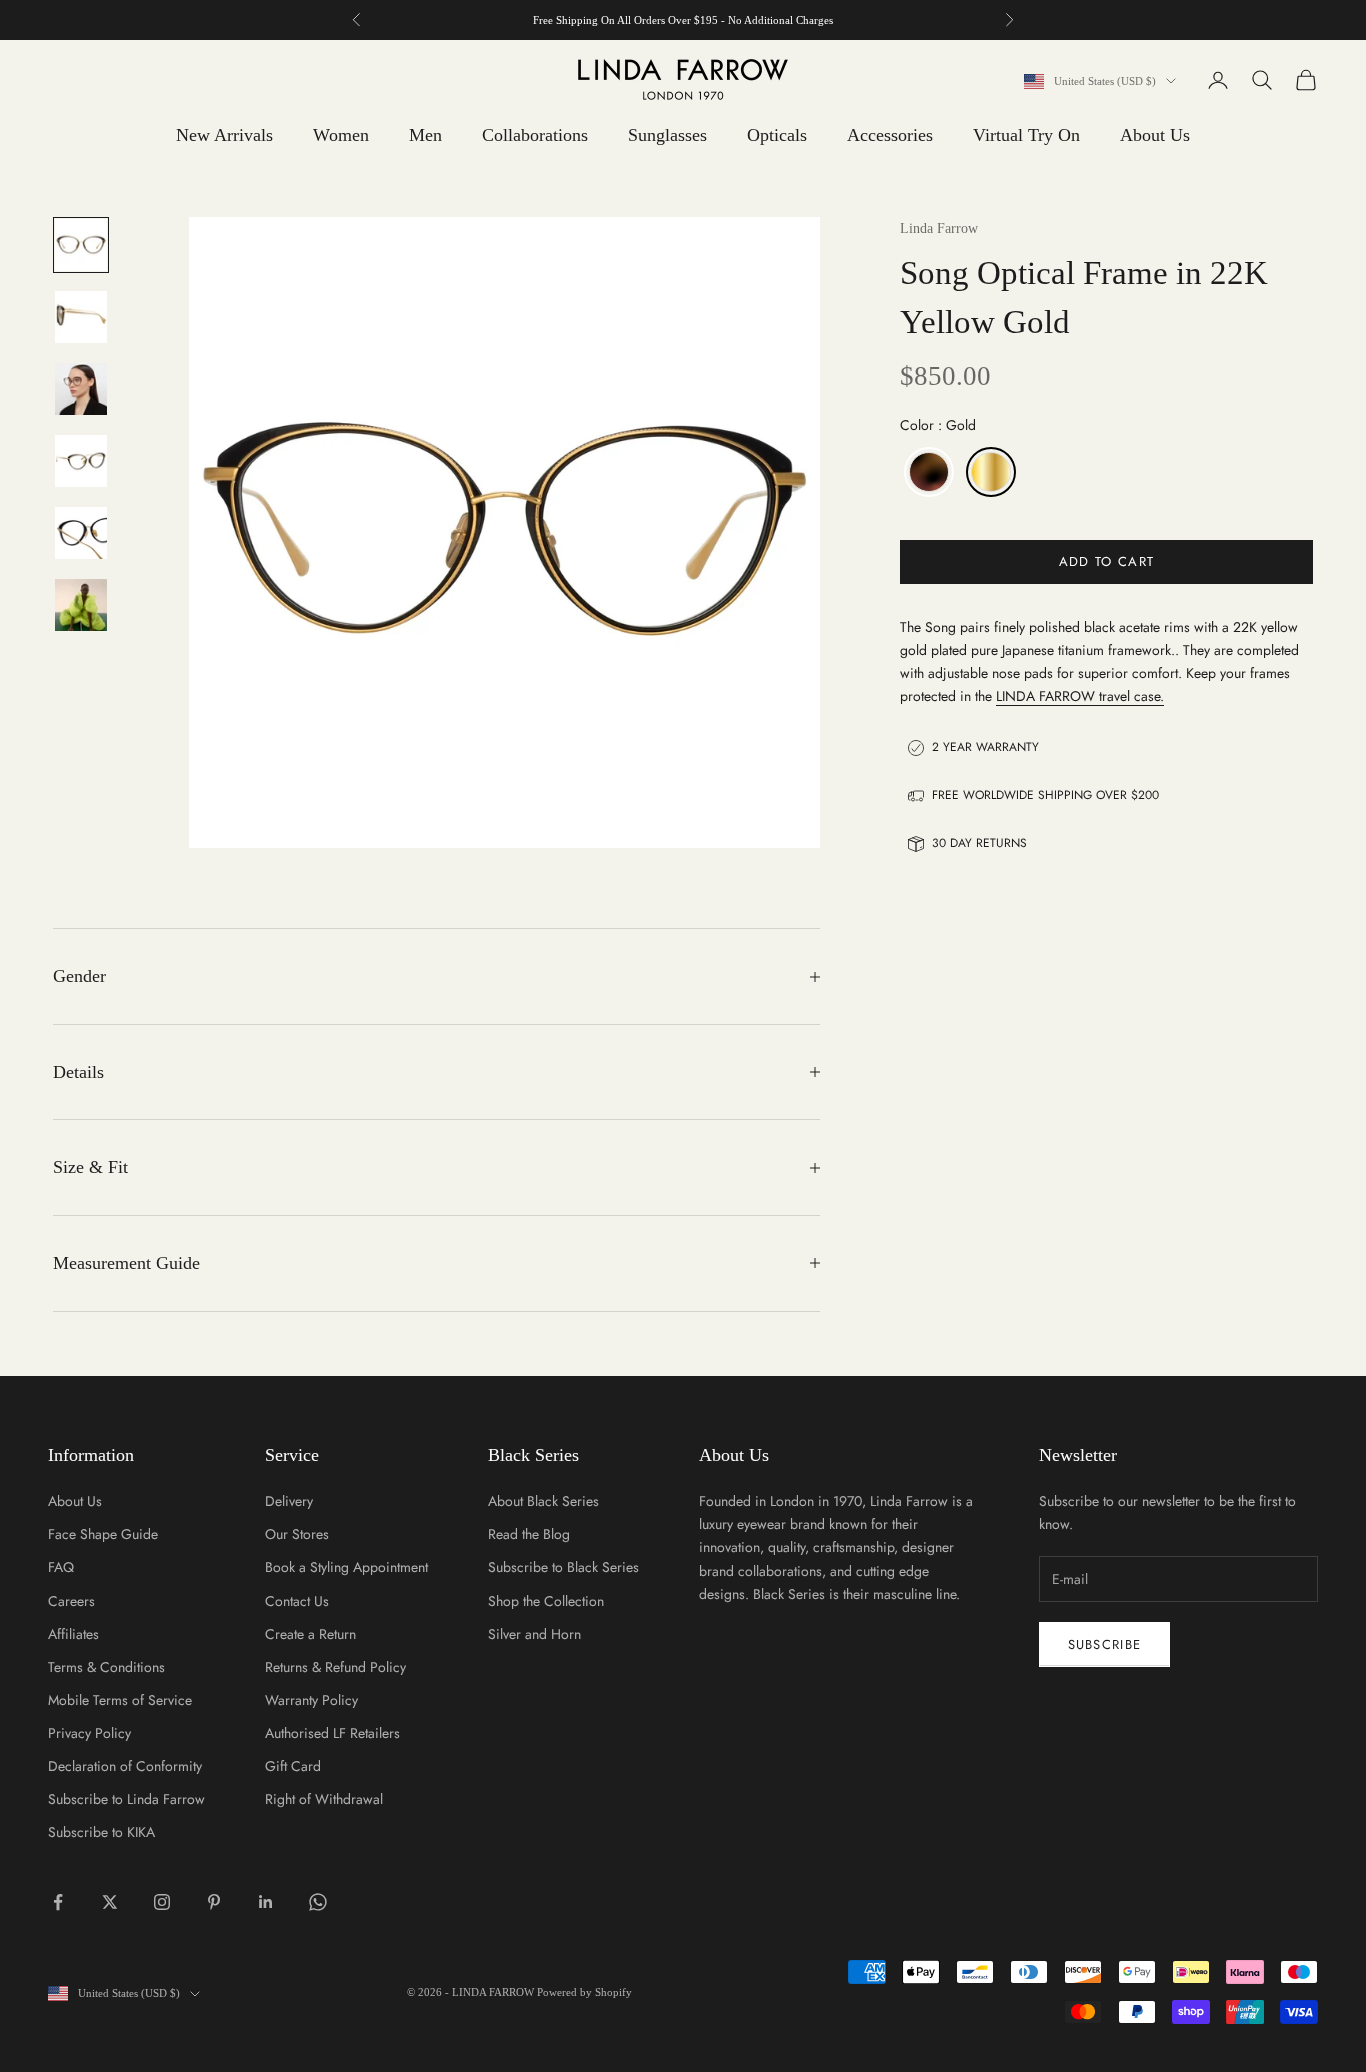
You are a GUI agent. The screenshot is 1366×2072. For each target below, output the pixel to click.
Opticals (777, 135)
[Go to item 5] (81, 533)
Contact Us (297, 1601)
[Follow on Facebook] (58, 1902)
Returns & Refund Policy (335, 1667)
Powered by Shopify (584, 1992)
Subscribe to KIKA (101, 1832)
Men (425, 135)
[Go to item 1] (81, 245)
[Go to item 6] (81, 605)
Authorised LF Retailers (332, 1733)
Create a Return (310, 1634)
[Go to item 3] (81, 389)
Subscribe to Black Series (563, 1567)
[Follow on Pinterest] (214, 1902)
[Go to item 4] (81, 461)
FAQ (61, 1567)
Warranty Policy (311, 1700)
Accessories (890, 135)
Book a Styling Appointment (346, 1567)
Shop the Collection (546, 1601)
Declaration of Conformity (125, 1766)
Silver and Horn (534, 1634)
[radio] (927, 473)
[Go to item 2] (81, 317)
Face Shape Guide (103, 1534)
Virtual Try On (1026, 135)
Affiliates (73, 1634)
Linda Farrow (939, 228)
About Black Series (543, 1501)
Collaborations (535, 135)
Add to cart (1106, 561)
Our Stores (297, 1534)
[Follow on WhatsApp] (318, 1902)
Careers (71, 1601)
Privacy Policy (89, 1733)
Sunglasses (667, 135)
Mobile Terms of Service (120, 1700)
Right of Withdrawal (324, 1799)
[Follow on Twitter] (110, 1902)
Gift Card (293, 1766)
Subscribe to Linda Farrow (126, 1799)
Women (341, 135)
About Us (1155, 135)
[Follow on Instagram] (162, 1902)
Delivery (289, 1501)
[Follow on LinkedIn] (266, 1902)
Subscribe (1105, 1644)
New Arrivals (224, 135)
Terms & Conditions (106, 1667)
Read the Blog (529, 1534)
